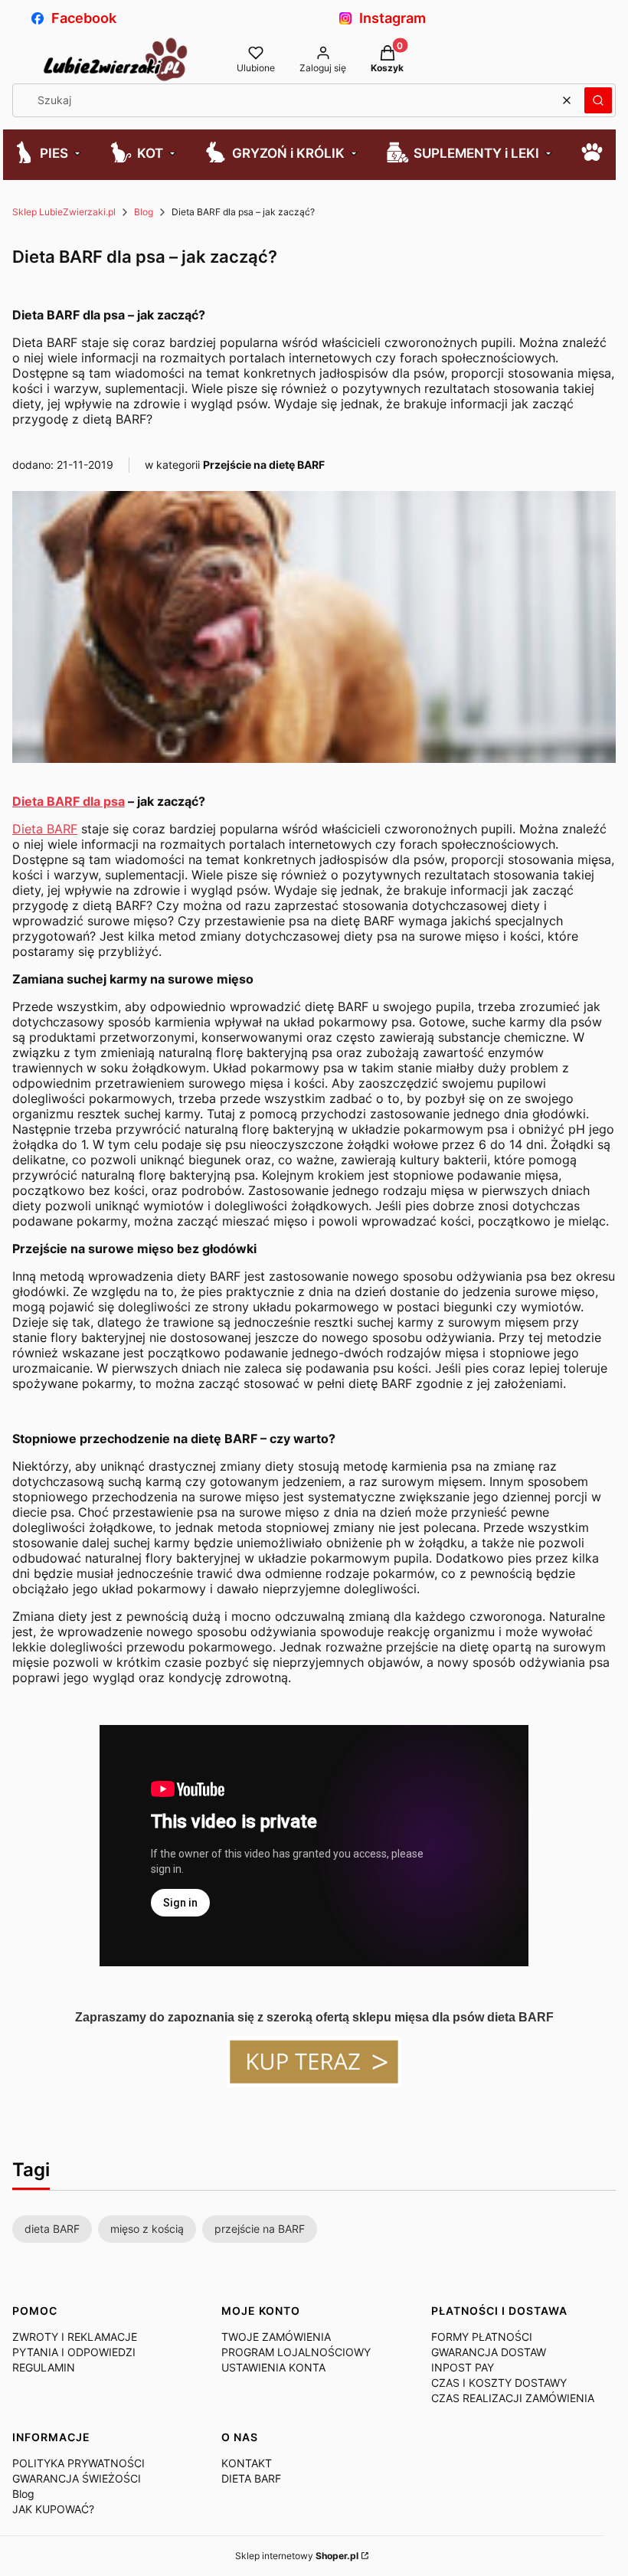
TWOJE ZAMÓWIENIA (276, 2337)
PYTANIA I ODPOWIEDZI (74, 2352)
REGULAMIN (44, 2367)
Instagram (392, 18)
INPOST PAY (463, 2367)
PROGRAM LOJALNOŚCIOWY (296, 2352)
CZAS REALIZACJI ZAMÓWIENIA (513, 2398)
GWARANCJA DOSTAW (489, 2352)
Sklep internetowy (297, 2556)
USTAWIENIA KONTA (273, 2367)
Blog (144, 212)
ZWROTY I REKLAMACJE (75, 2337)
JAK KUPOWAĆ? (53, 2509)
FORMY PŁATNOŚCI (482, 2337)
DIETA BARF (251, 2478)
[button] (598, 100)
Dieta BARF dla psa (69, 801)
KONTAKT (247, 2463)
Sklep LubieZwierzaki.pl (64, 212)
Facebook (84, 18)
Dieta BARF (45, 829)
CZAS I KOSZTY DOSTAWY (499, 2383)
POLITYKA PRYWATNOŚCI (78, 2463)
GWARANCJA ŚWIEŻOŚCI (77, 2478)
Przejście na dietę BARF (264, 465)
